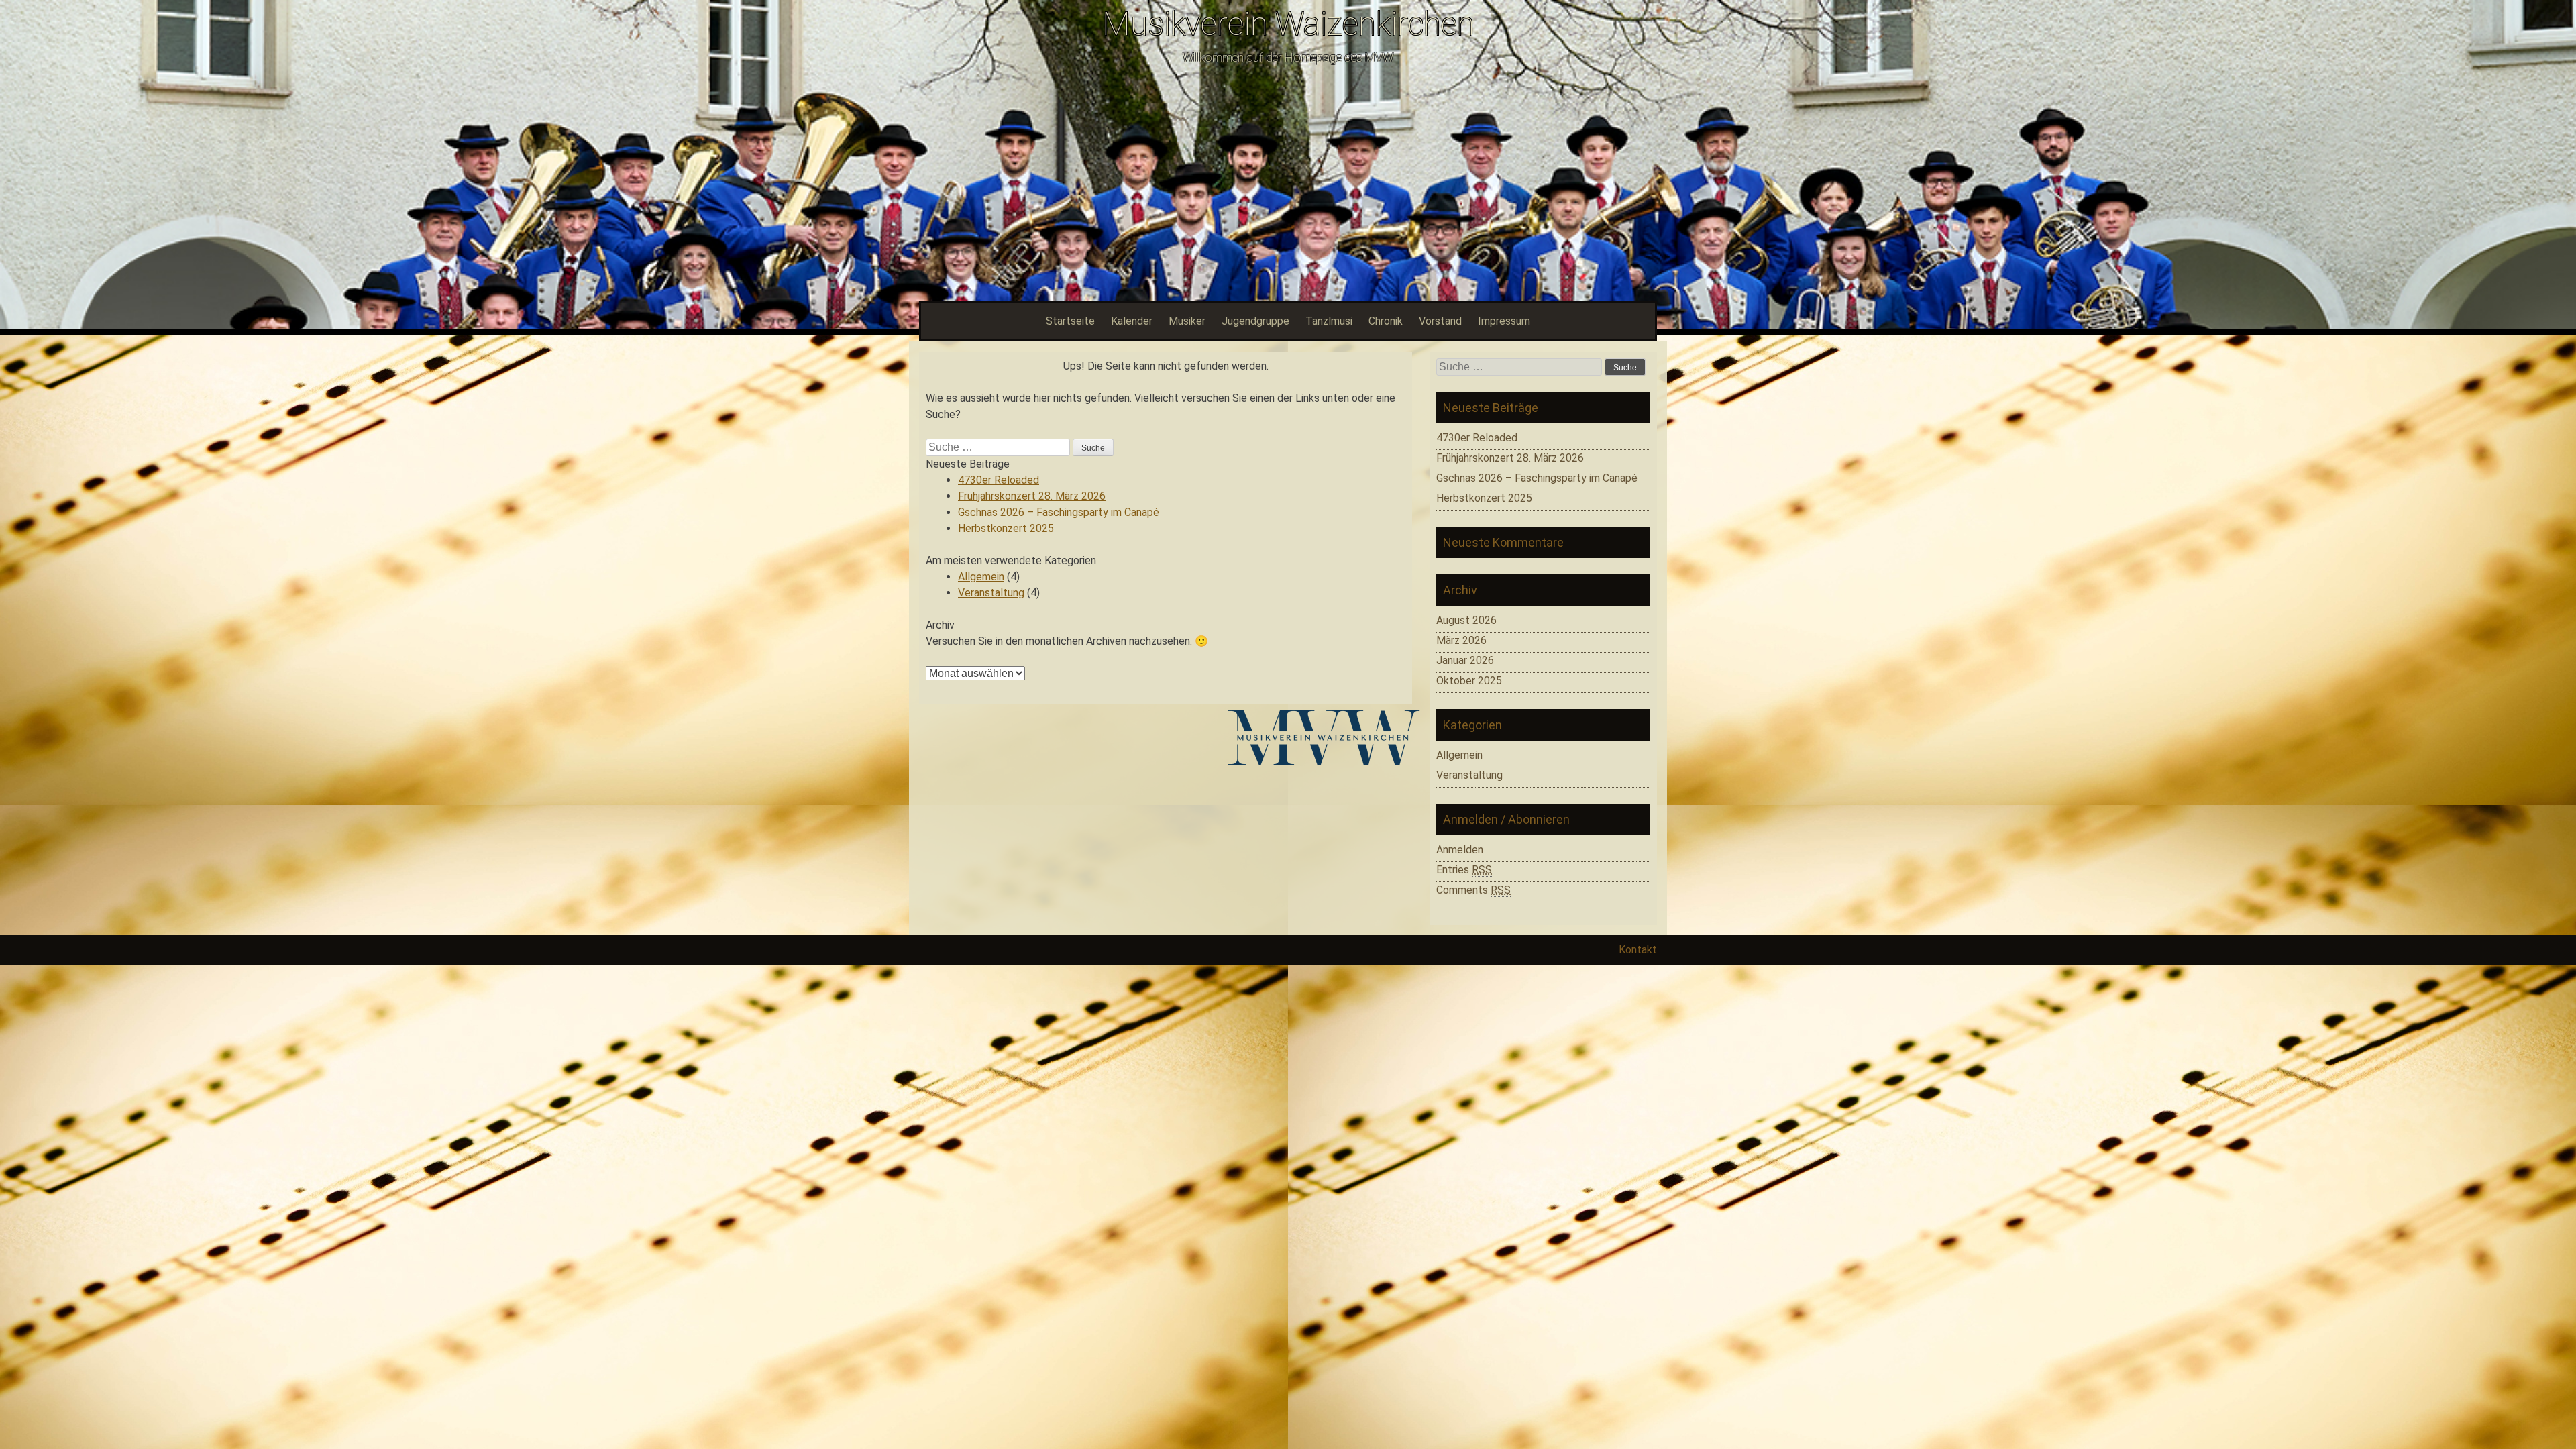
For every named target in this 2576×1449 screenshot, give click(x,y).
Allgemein (981, 577)
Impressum (1504, 321)
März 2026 (1461, 640)
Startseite (1070, 321)
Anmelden (1460, 850)
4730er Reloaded (999, 480)
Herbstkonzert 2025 (1006, 528)
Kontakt (1638, 950)
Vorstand (1440, 321)
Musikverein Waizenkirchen (1288, 24)
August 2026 (1466, 620)
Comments (1473, 890)
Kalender (1132, 321)
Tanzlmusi (1329, 321)
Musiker (1187, 321)
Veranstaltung (991, 593)
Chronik (1386, 321)
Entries (1464, 870)
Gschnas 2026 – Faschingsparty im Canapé (1059, 512)
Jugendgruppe (1255, 321)
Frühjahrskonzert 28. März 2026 (1032, 496)
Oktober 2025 (1469, 681)
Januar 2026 (1465, 660)
